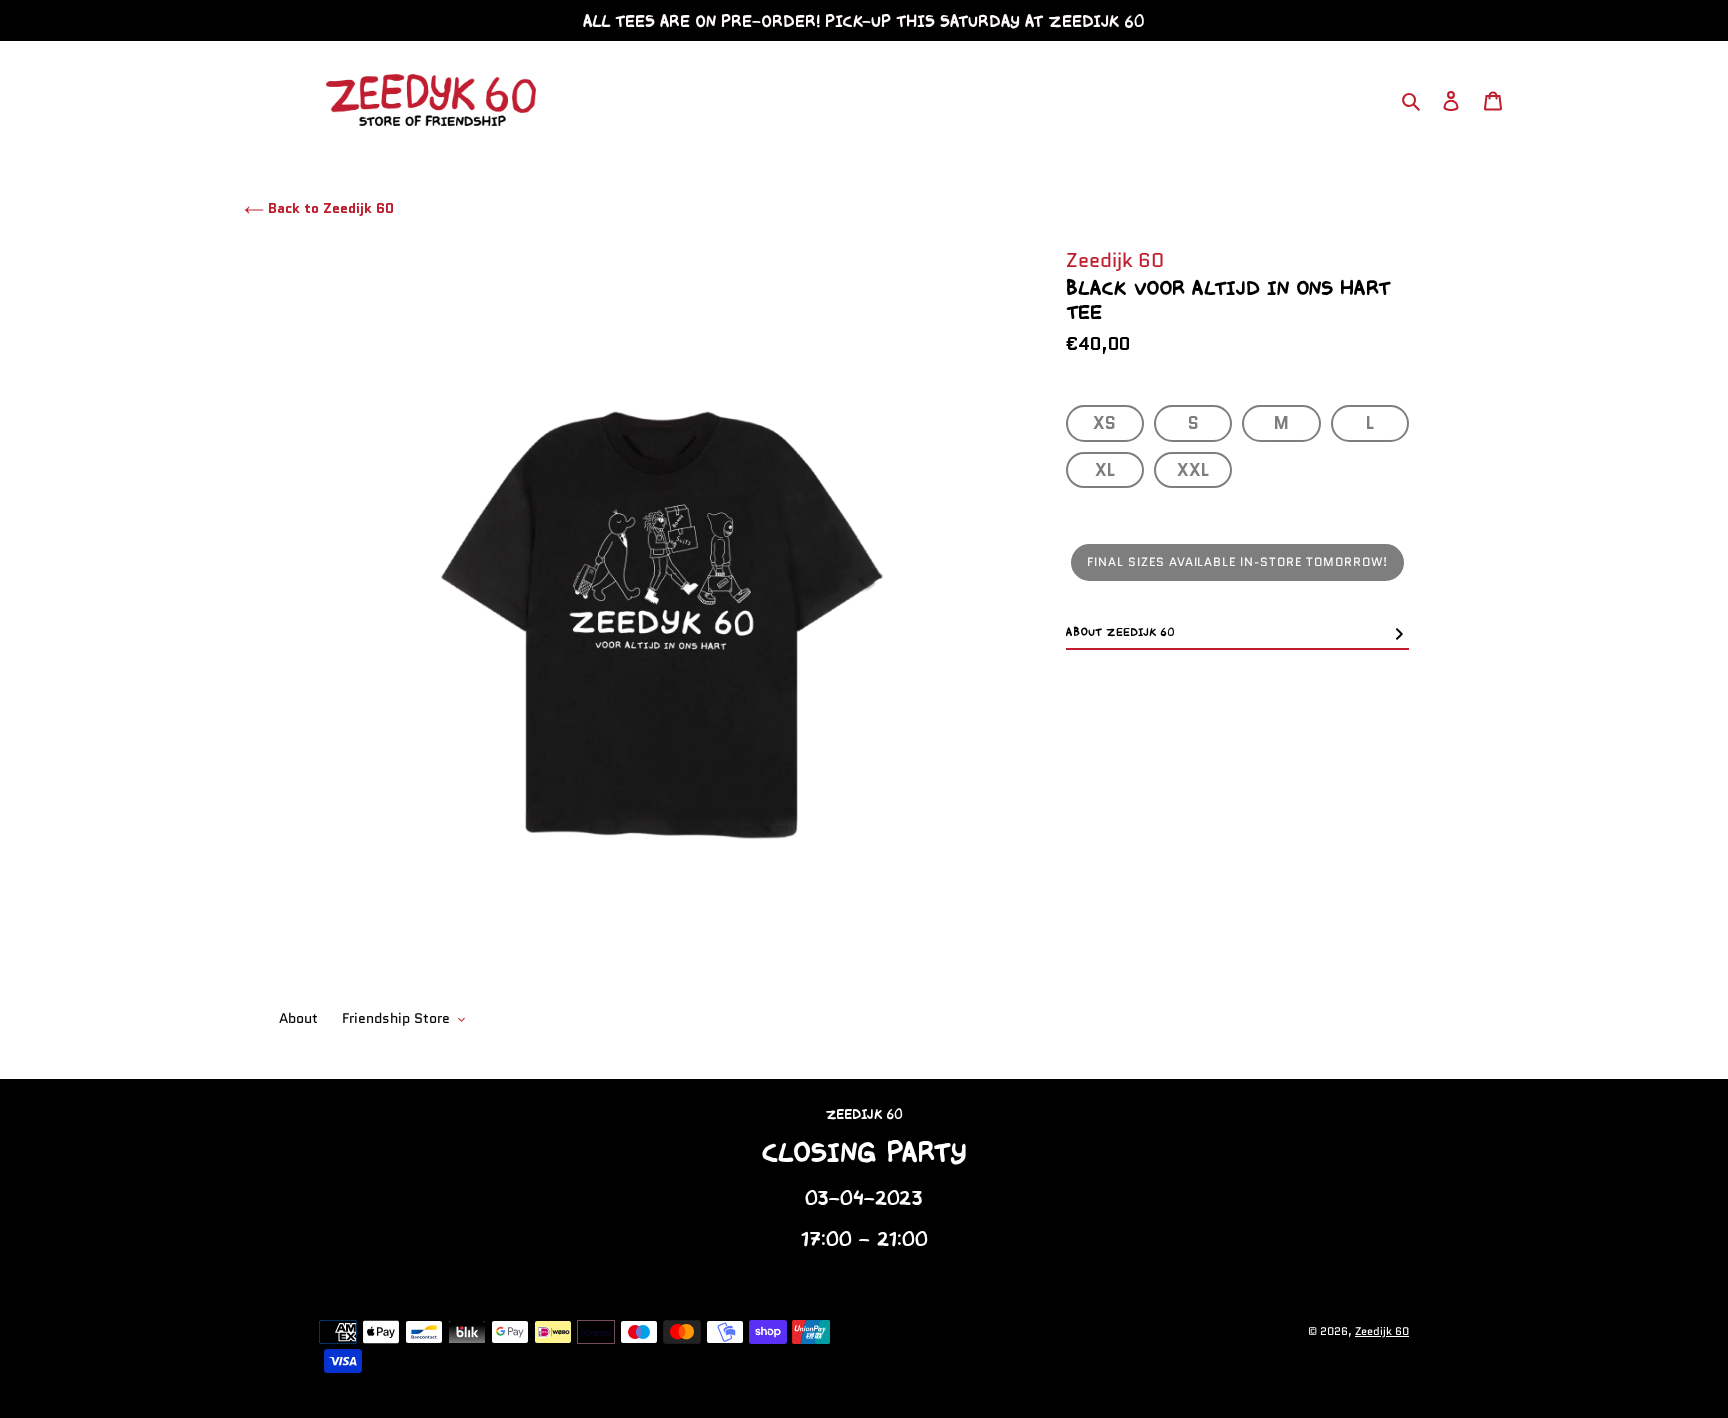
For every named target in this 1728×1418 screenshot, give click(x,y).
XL (1105, 469)
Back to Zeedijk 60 (329, 208)
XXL (1193, 469)
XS (1104, 422)
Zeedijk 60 (1382, 1331)
